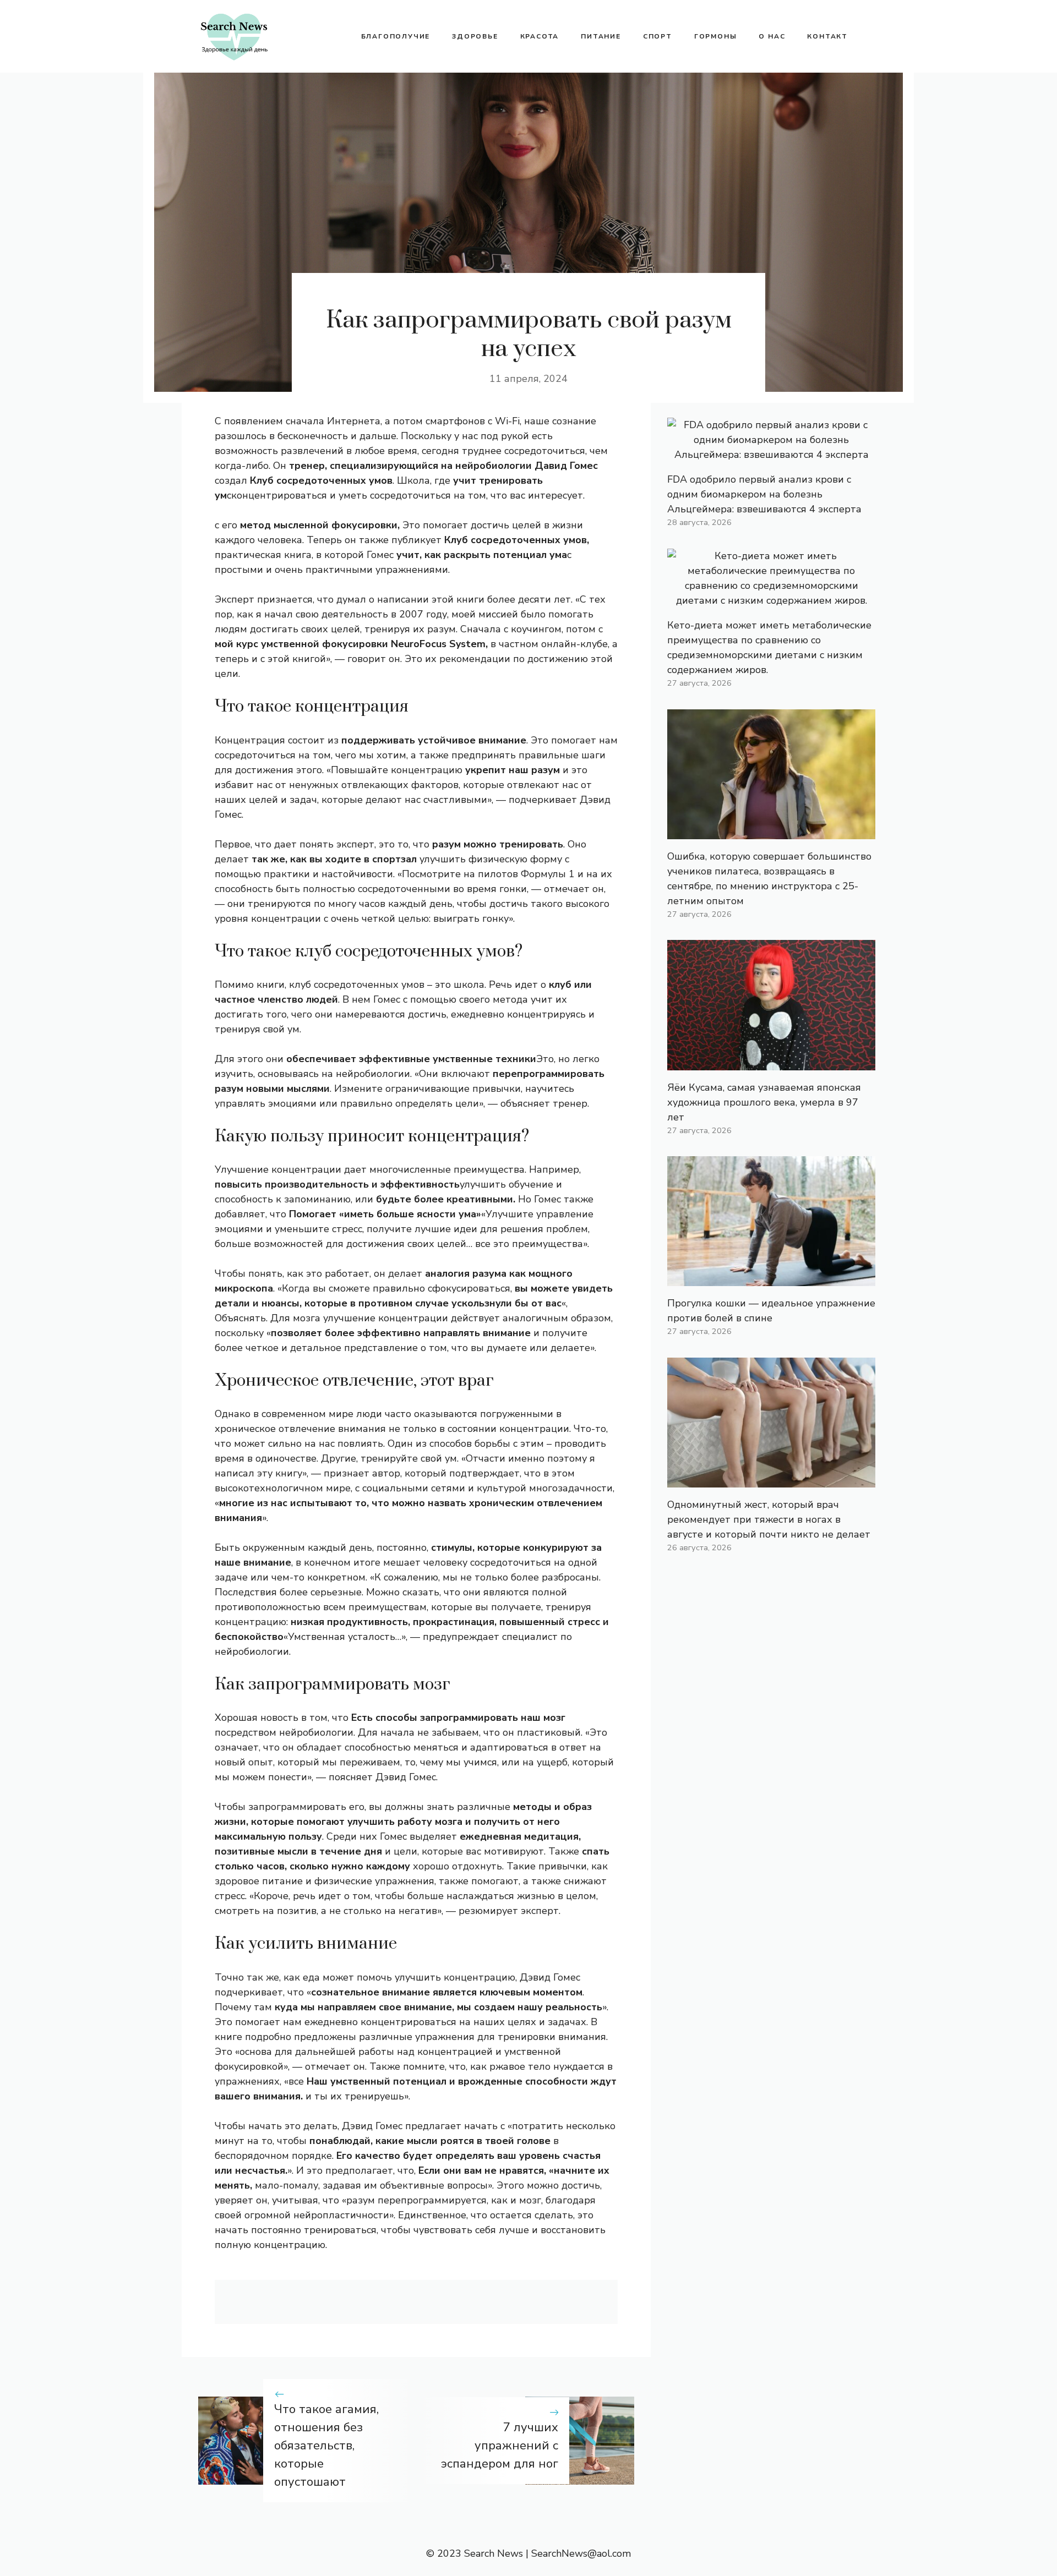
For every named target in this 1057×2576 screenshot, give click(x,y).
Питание (601, 36)
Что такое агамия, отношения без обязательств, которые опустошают (326, 2446)
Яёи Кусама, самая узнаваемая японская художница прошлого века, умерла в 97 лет (764, 1102)
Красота (540, 36)
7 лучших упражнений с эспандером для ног (500, 2446)
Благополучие (396, 36)
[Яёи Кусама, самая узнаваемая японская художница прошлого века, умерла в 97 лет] (771, 1063)
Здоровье (475, 36)
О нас (772, 36)
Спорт (658, 36)
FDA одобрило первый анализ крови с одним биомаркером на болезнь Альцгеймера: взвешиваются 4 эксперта (764, 494)
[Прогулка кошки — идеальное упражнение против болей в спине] (771, 1278)
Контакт (827, 36)
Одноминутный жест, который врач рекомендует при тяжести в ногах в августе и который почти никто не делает (769, 1519)
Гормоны (716, 36)
